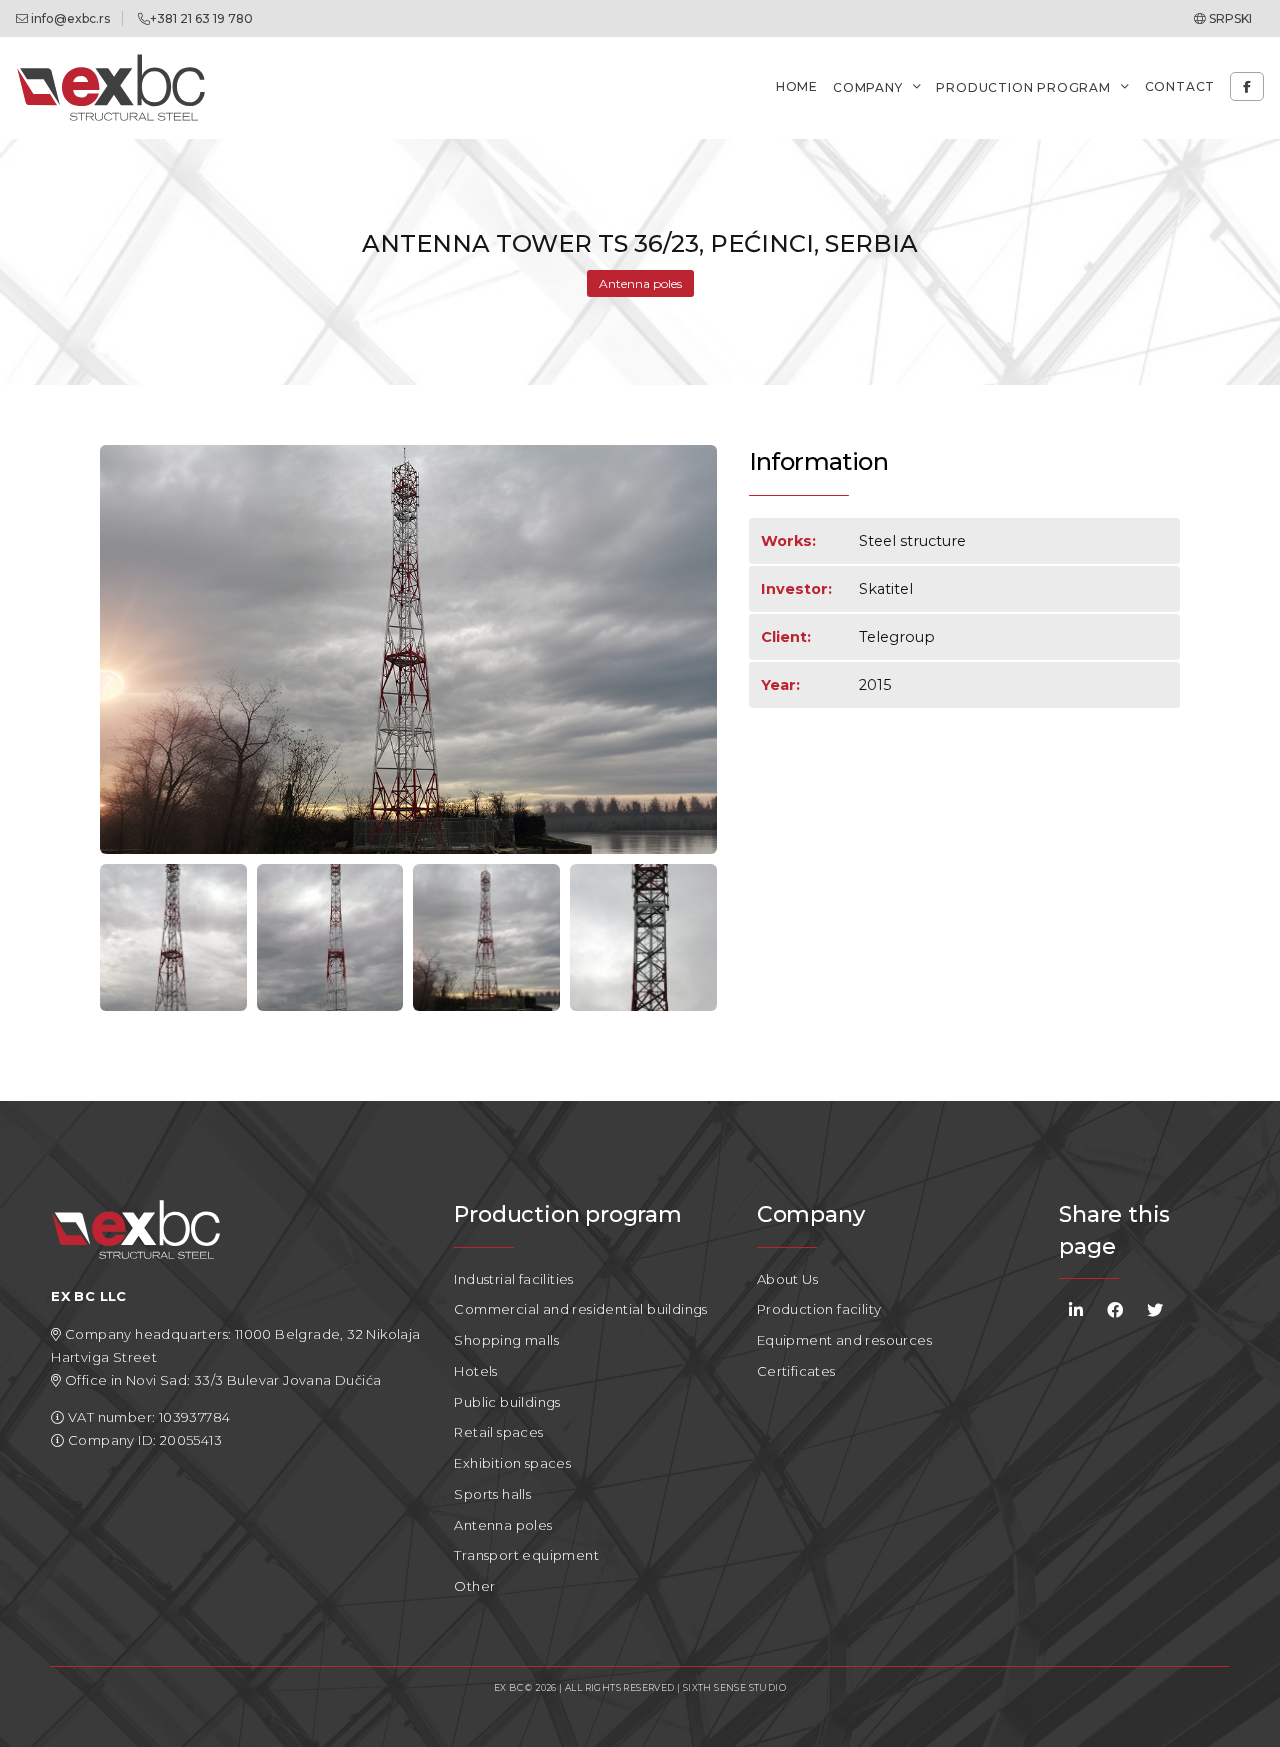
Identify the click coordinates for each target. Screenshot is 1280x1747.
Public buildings (507, 1402)
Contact (1180, 86)
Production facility (819, 1309)
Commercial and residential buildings (580, 1309)
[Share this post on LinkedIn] (1076, 1310)
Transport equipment (526, 1555)
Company (868, 87)
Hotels (475, 1371)
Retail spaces (498, 1432)
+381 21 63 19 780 (201, 18)
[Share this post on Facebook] (1115, 1310)
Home (797, 86)
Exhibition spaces (512, 1463)
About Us (787, 1279)
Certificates (796, 1371)
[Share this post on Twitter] (1155, 1310)
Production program (1023, 87)
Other (474, 1586)
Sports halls (492, 1494)
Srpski (1229, 18)
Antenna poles (640, 283)
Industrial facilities (513, 1279)
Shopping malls (506, 1340)
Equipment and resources (844, 1340)
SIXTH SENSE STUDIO (734, 1687)
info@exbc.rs (69, 18)
